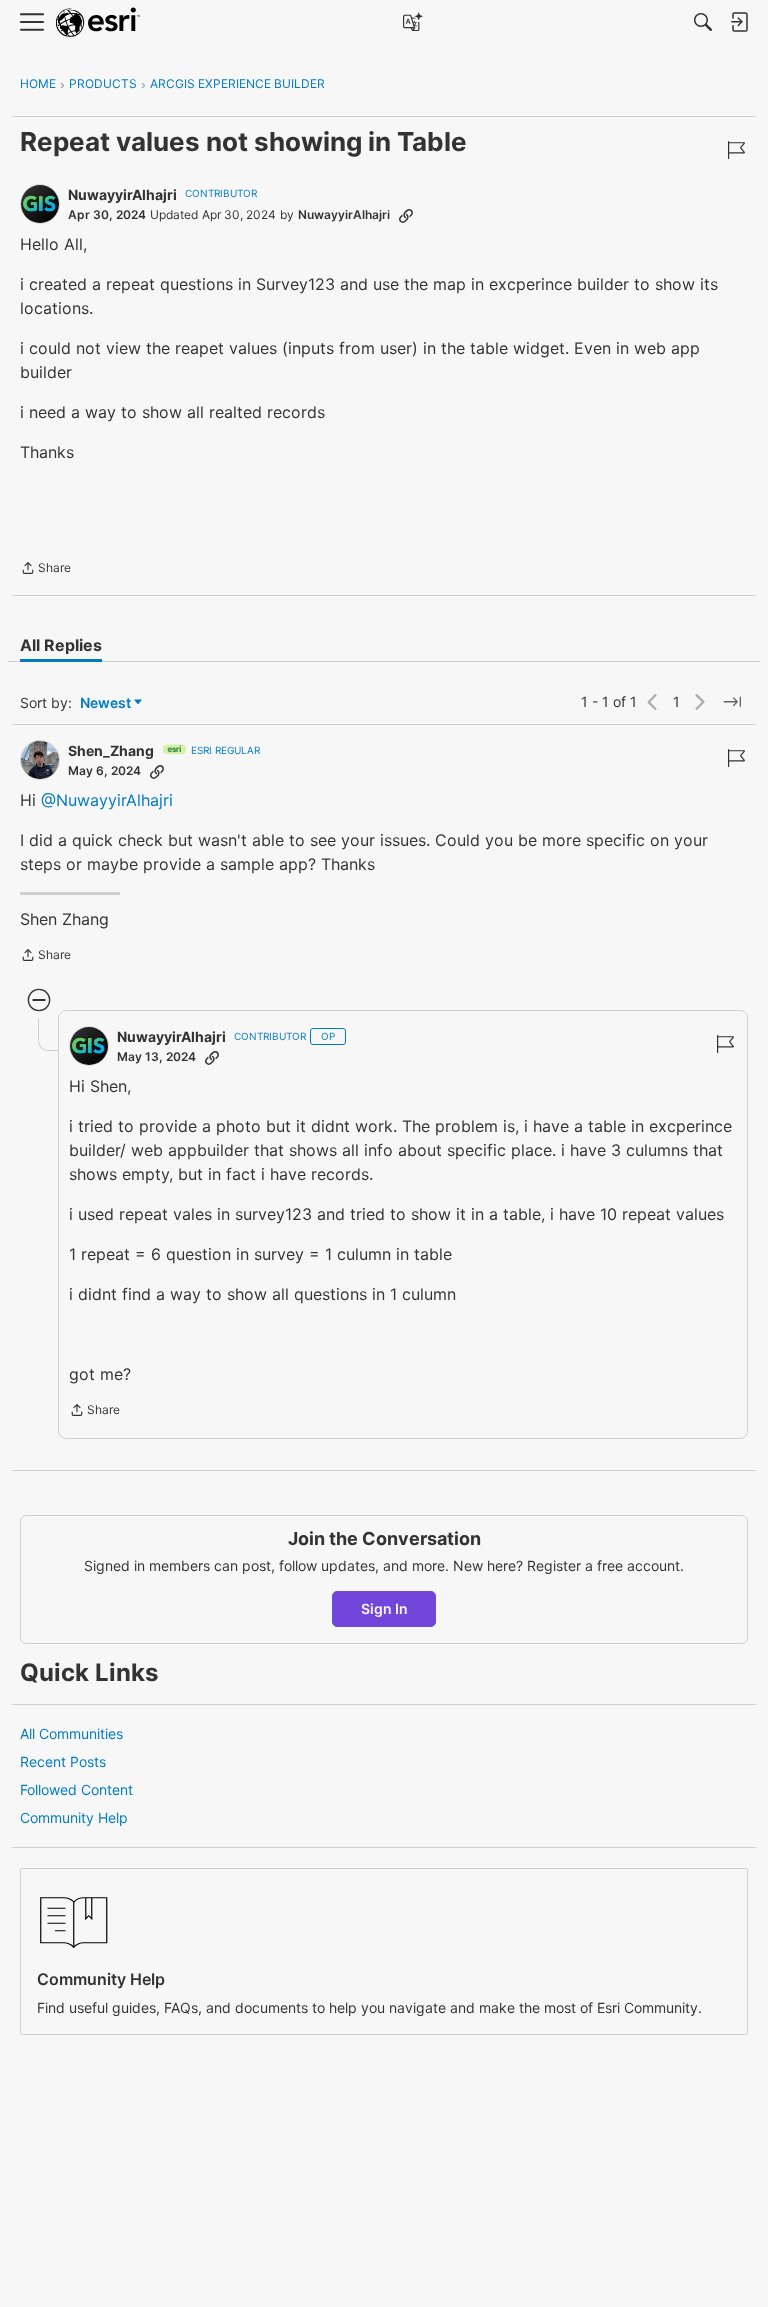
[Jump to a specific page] (732, 702)
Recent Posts (63, 1761)
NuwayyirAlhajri (122, 194)
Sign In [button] (384, 1608)
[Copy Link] (406, 215)
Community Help (74, 1817)
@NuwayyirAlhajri (107, 800)
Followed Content (76, 1789)
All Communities (71, 1733)
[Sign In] (739, 22)
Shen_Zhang (111, 750)
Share (45, 570)
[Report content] (736, 150)
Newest (105, 703)
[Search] (703, 22)
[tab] (61, 645)
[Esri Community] (98, 22)
